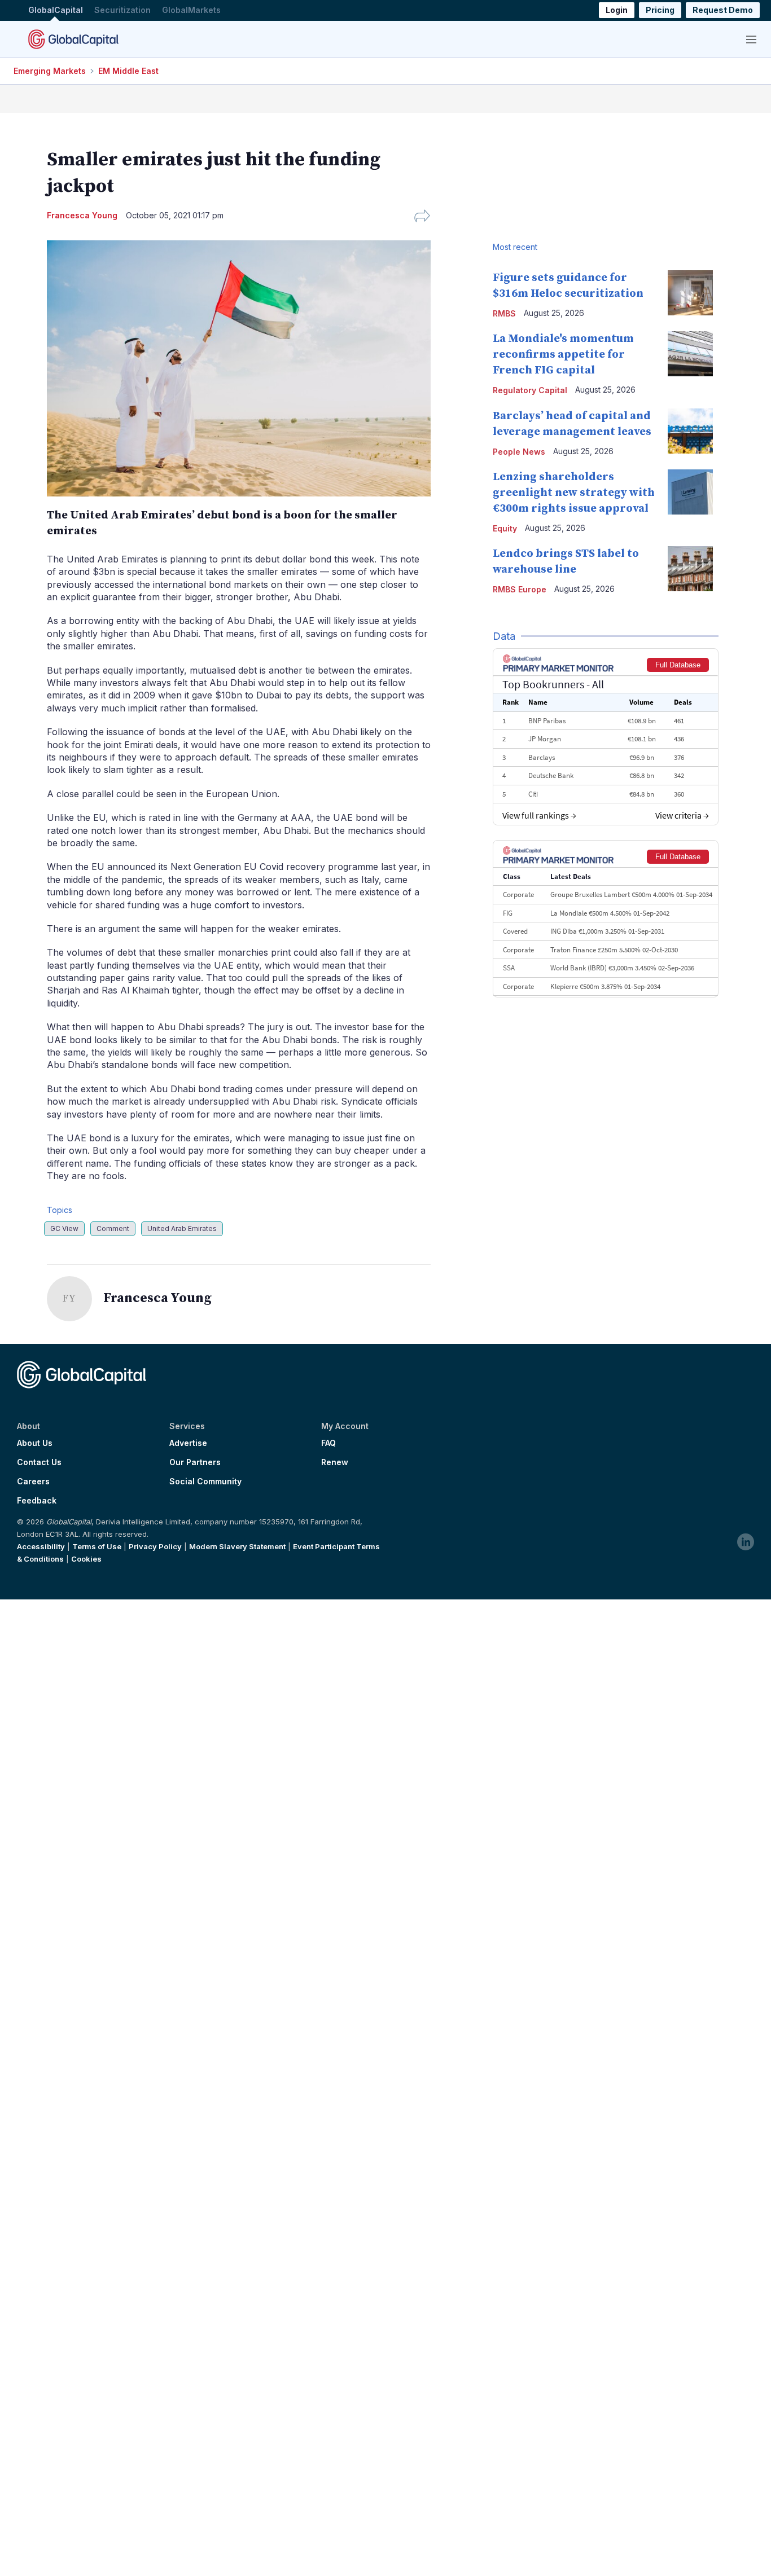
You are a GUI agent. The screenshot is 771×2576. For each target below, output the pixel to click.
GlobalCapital (56, 10)
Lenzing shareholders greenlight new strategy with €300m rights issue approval (574, 493)
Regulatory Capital (530, 390)
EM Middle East (128, 71)
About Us (35, 1443)
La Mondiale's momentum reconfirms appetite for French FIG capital (563, 355)
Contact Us (39, 1462)
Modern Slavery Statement (237, 1546)
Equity (505, 528)
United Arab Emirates (182, 1228)
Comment (113, 1228)
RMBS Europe (520, 589)
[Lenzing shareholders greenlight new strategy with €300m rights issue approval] (690, 492)
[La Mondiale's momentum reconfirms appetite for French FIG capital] (690, 354)
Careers (33, 1482)
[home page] (73, 39)
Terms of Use (97, 1546)
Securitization (122, 10)
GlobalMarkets (191, 10)
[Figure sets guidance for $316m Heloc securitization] (690, 293)
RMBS (504, 313)
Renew (335, 1462)
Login (617, 10)
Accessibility (41, 1546)
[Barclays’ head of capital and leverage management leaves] (690, 431)
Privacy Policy (155, 1546)
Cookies (86, 1559)
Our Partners (195, 1462)
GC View (64, 1228)
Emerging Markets (50, 71)
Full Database (678, 665)
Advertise (188, 1443)
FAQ (328, 1443)
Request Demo (723, 10)
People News (519, 452)
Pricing (660, 10)
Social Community (205, 1482)
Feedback (37, 1501)
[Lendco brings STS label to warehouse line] (690, 569)
